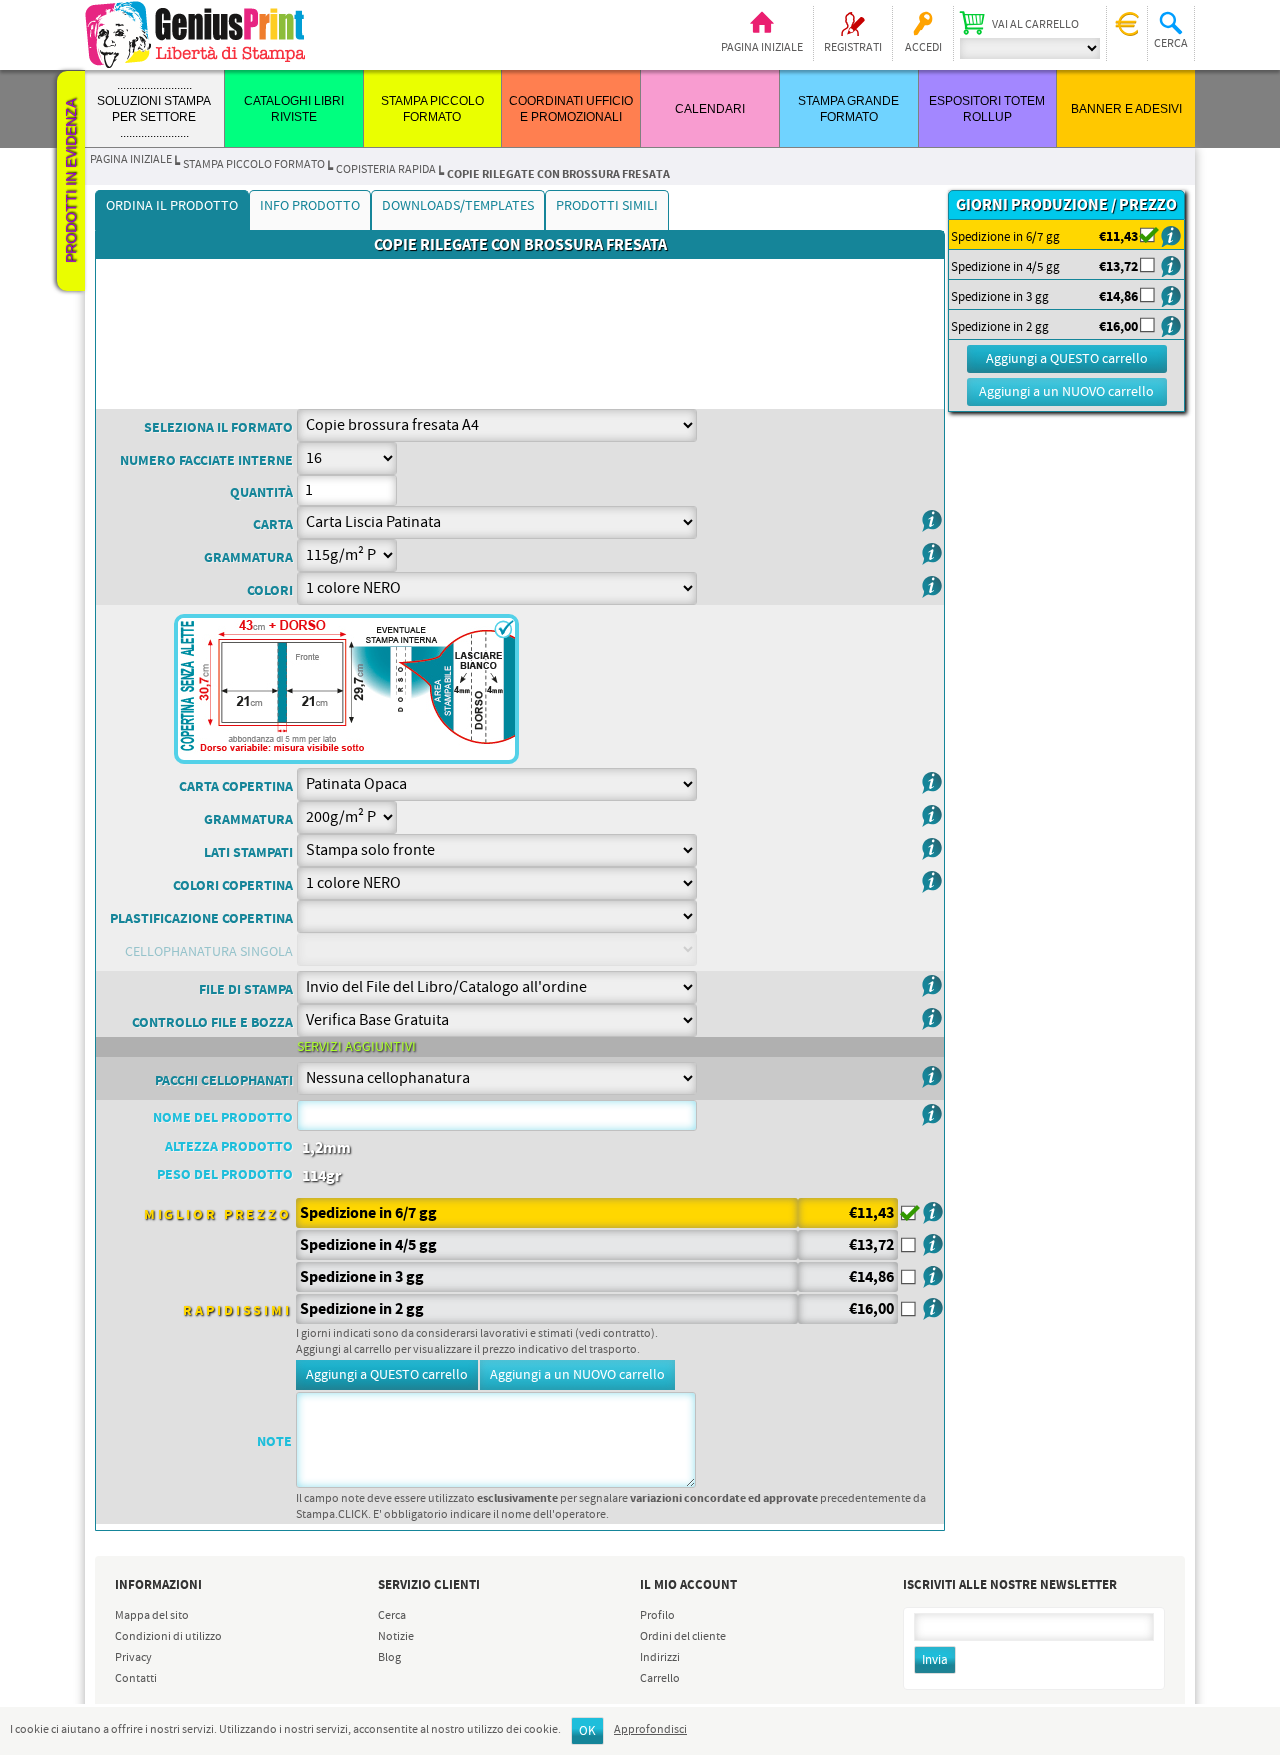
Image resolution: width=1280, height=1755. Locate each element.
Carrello (660, 1679)
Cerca (392, 1616)
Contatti (136, 1679)
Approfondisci (650, 1730)
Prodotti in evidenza (71, 181)
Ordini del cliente (683, 1637)
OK (587, 1731)
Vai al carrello (1035, 25)
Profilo (657, 1616)
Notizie (396, 1637)
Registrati (853, 48)
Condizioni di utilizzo (168, 1637)
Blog (389, 1658)
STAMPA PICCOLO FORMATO (254, 165)
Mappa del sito (152, 1616)
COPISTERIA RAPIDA (386, 170)
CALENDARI (710, 109)
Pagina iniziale (762, 48)
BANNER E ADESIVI (1126, 109)
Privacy (133, 1658)
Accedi (923, 48)
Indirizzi (660, 1658)
